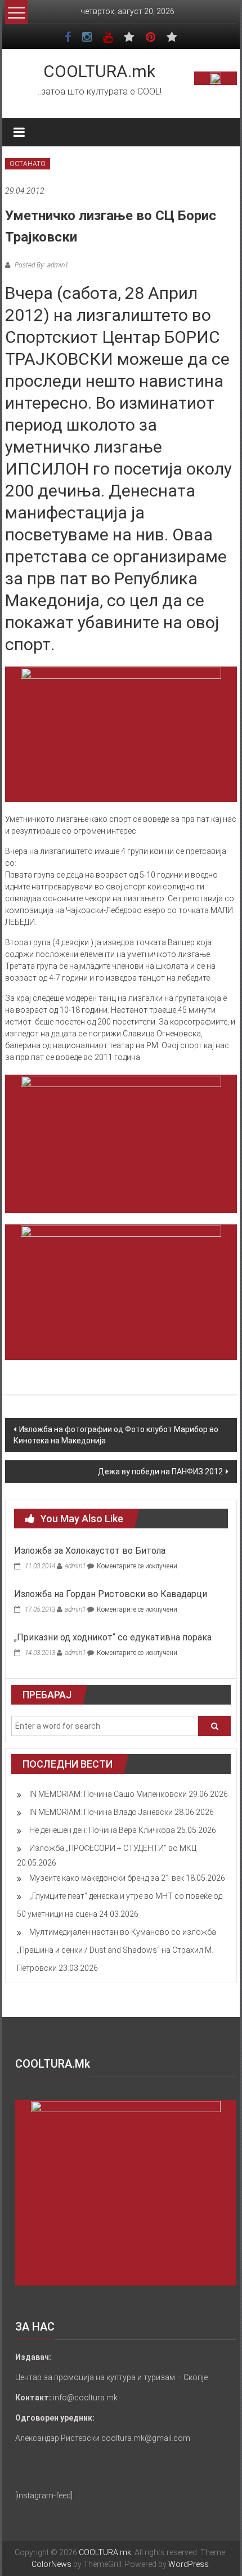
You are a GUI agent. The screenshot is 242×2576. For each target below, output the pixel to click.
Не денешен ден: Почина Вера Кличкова (102, 1830)
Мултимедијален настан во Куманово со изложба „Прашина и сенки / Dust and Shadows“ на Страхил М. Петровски (116, 1950)
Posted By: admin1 (41, 265)
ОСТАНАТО (28, 164)
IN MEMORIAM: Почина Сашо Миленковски (108, 1794)
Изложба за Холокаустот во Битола (90, 1551)
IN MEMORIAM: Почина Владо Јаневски (101, 1812)
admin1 (75, 1566)
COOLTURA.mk (99, 71)
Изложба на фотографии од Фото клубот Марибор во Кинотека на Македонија (116, 1435)
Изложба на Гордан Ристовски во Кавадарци (111, 1594)
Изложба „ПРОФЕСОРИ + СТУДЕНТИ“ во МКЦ (113, 1848)
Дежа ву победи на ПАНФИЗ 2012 (160, 1472)
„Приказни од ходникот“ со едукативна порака (113, 1637)
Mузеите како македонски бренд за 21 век (107, 1878)
